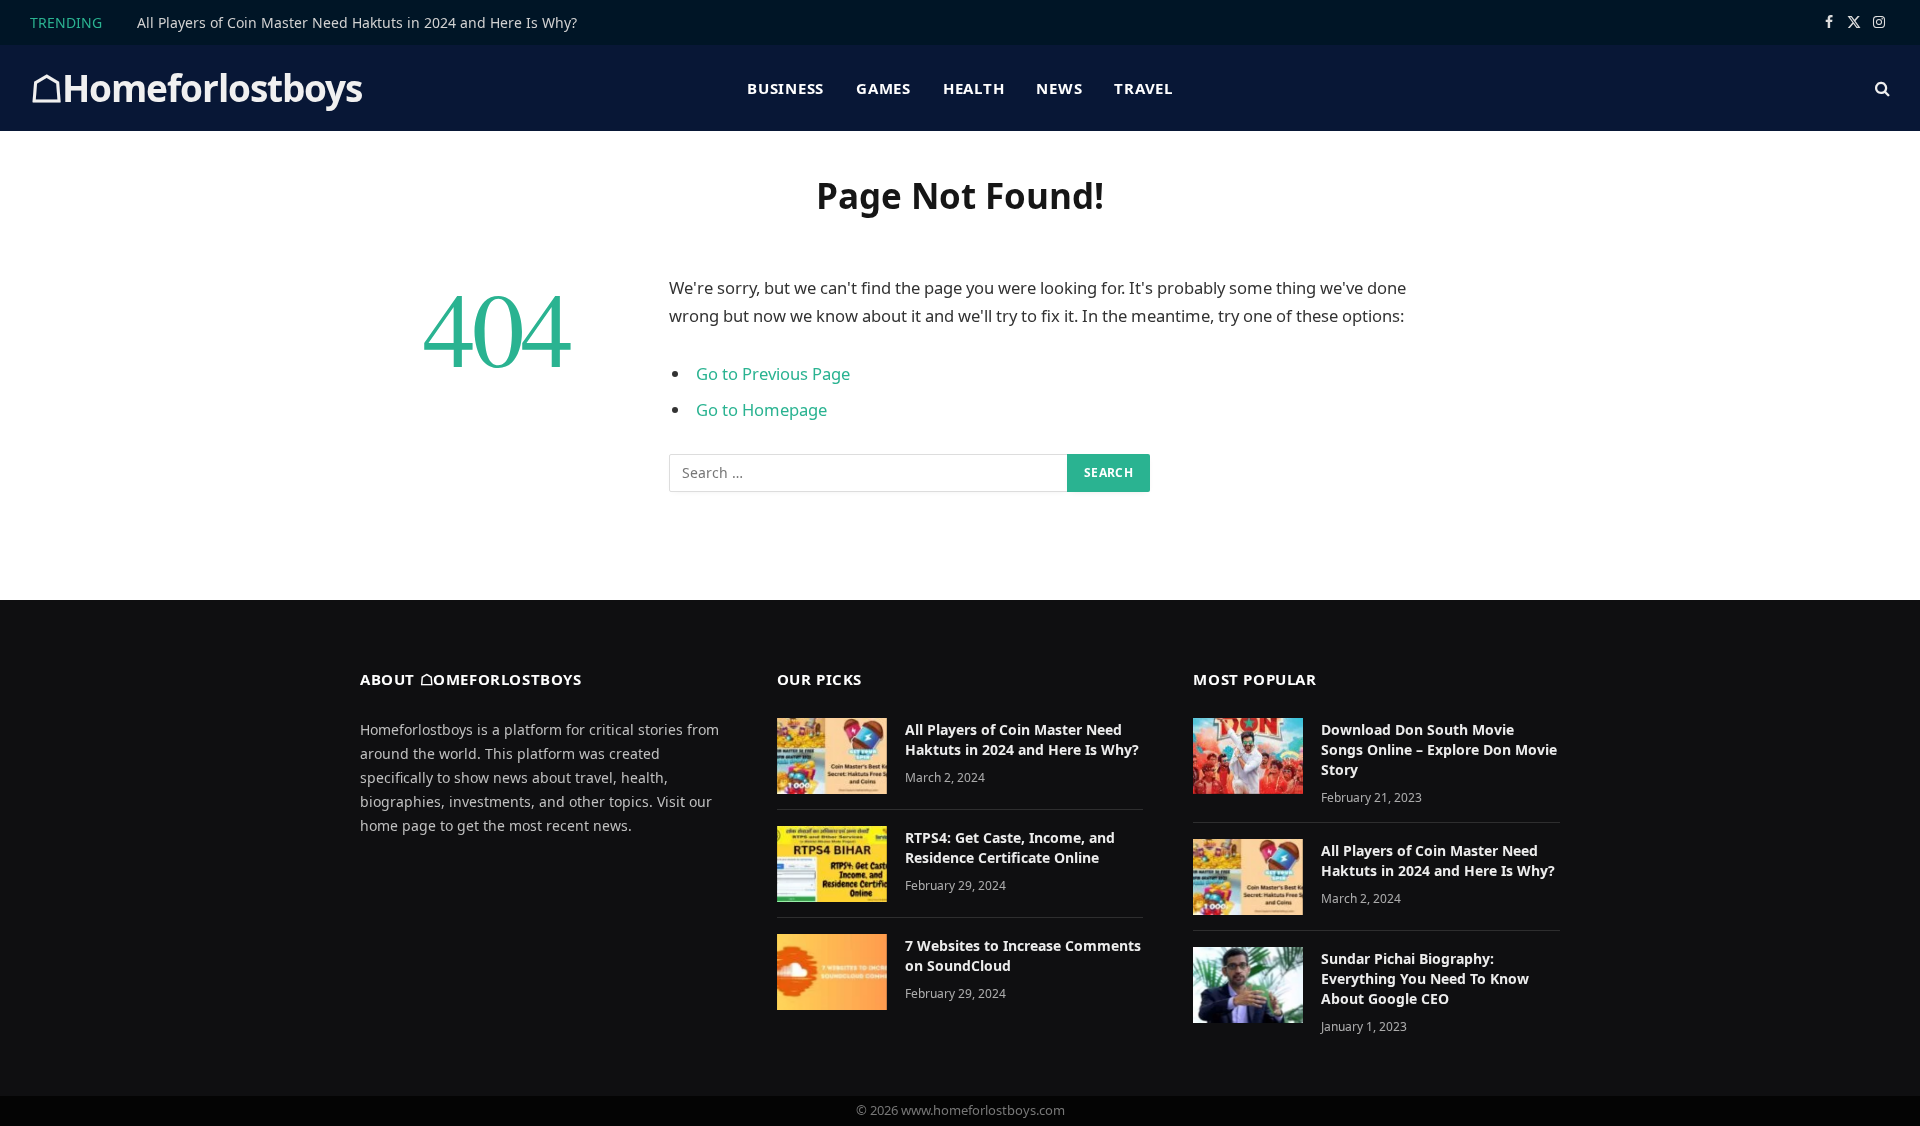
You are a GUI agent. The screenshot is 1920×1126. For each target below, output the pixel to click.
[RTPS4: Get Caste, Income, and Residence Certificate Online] (832, 864)
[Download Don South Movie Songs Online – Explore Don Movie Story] (1248, 756)
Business (785, 88)
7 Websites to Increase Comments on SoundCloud (1023, 955)
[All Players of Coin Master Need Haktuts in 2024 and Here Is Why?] (832, 756)
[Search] (1880, 88)
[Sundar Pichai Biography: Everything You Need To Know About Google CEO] (1248, 985)
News (1059, 88)
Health (974, 88)
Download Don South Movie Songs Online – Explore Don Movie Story (1439, 749)
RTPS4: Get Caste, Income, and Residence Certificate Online (1010, 847)
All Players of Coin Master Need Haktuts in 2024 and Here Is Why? (357, 23)
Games (883, 88)
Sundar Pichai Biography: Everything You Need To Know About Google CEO (1425, 978)
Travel (1143, 88)
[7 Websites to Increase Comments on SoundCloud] (832, 972)
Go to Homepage (761, 409)
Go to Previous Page (773, 373)
